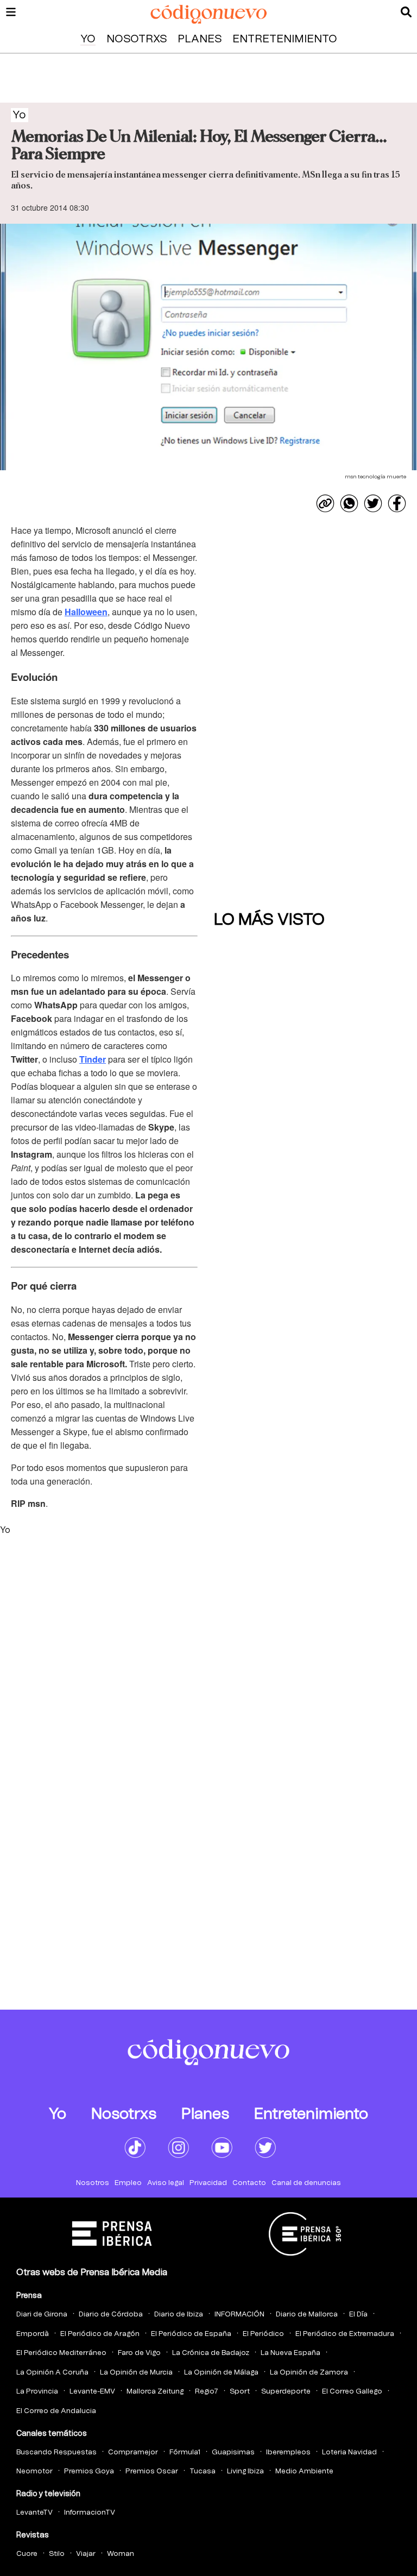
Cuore (27, 2554)
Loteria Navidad (349, 2452)
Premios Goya (89, 2471)
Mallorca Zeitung (155, 2392)
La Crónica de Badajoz (211, 2353)
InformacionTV (90, 2513)
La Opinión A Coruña (52, 2373)
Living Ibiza (245, 2471)
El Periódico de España (191, 2334)
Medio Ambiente (304, 2471)
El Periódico (263, 2334)
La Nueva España (290, 2353)
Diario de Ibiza (179, 2315)
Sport (240, 2392)
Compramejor (133, 2452)
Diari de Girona (42, 2315)
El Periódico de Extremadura (345, 2334)
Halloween (86, 612)
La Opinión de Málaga (221, 2373)
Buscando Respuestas (56, 2452)
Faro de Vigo (139, 2353)
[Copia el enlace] (325, 503)
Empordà (33, 2334)
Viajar (86, 2554)
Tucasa (203, 2471)
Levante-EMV (92, 2392)
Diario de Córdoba (111, 2315)
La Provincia (37, 2392)
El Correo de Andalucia (56, 2411)
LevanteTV (34, 2513)
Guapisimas (233, 2452)
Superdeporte (286, 2392)
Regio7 (207, 2392)
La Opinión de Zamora (309, 2373)
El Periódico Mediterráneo (61, 2353)
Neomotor (34, 2471)
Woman (121, 2554)
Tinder (93, 1059)
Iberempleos (288, 2452)
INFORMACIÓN (239, 2315)
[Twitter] (373, 503)
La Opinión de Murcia (136, 2373)
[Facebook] (397, 503)
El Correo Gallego (352, 2392)
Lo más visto (269, 920)
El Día (358, 2315)
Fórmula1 (185, 2452)
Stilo (57, 2554)
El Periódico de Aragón (100, 2334)
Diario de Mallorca (307, 2315)
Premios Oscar (152, 2471)
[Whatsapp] (349, 503)
